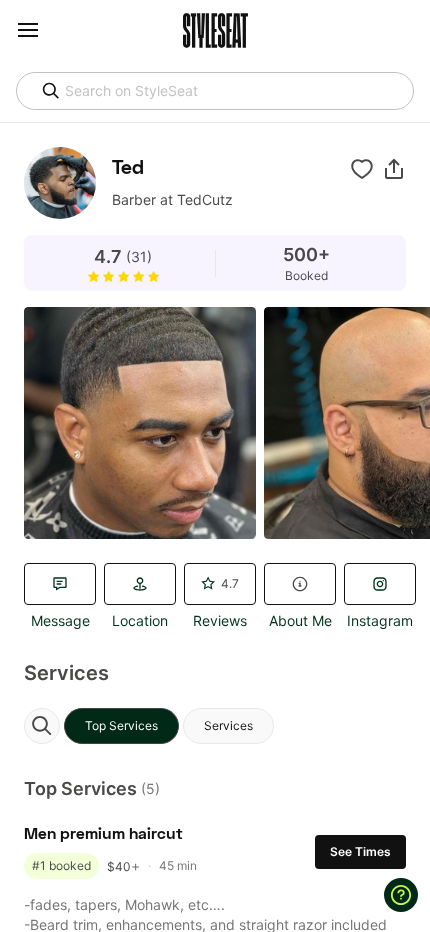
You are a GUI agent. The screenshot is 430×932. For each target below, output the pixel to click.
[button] (394, 169)
